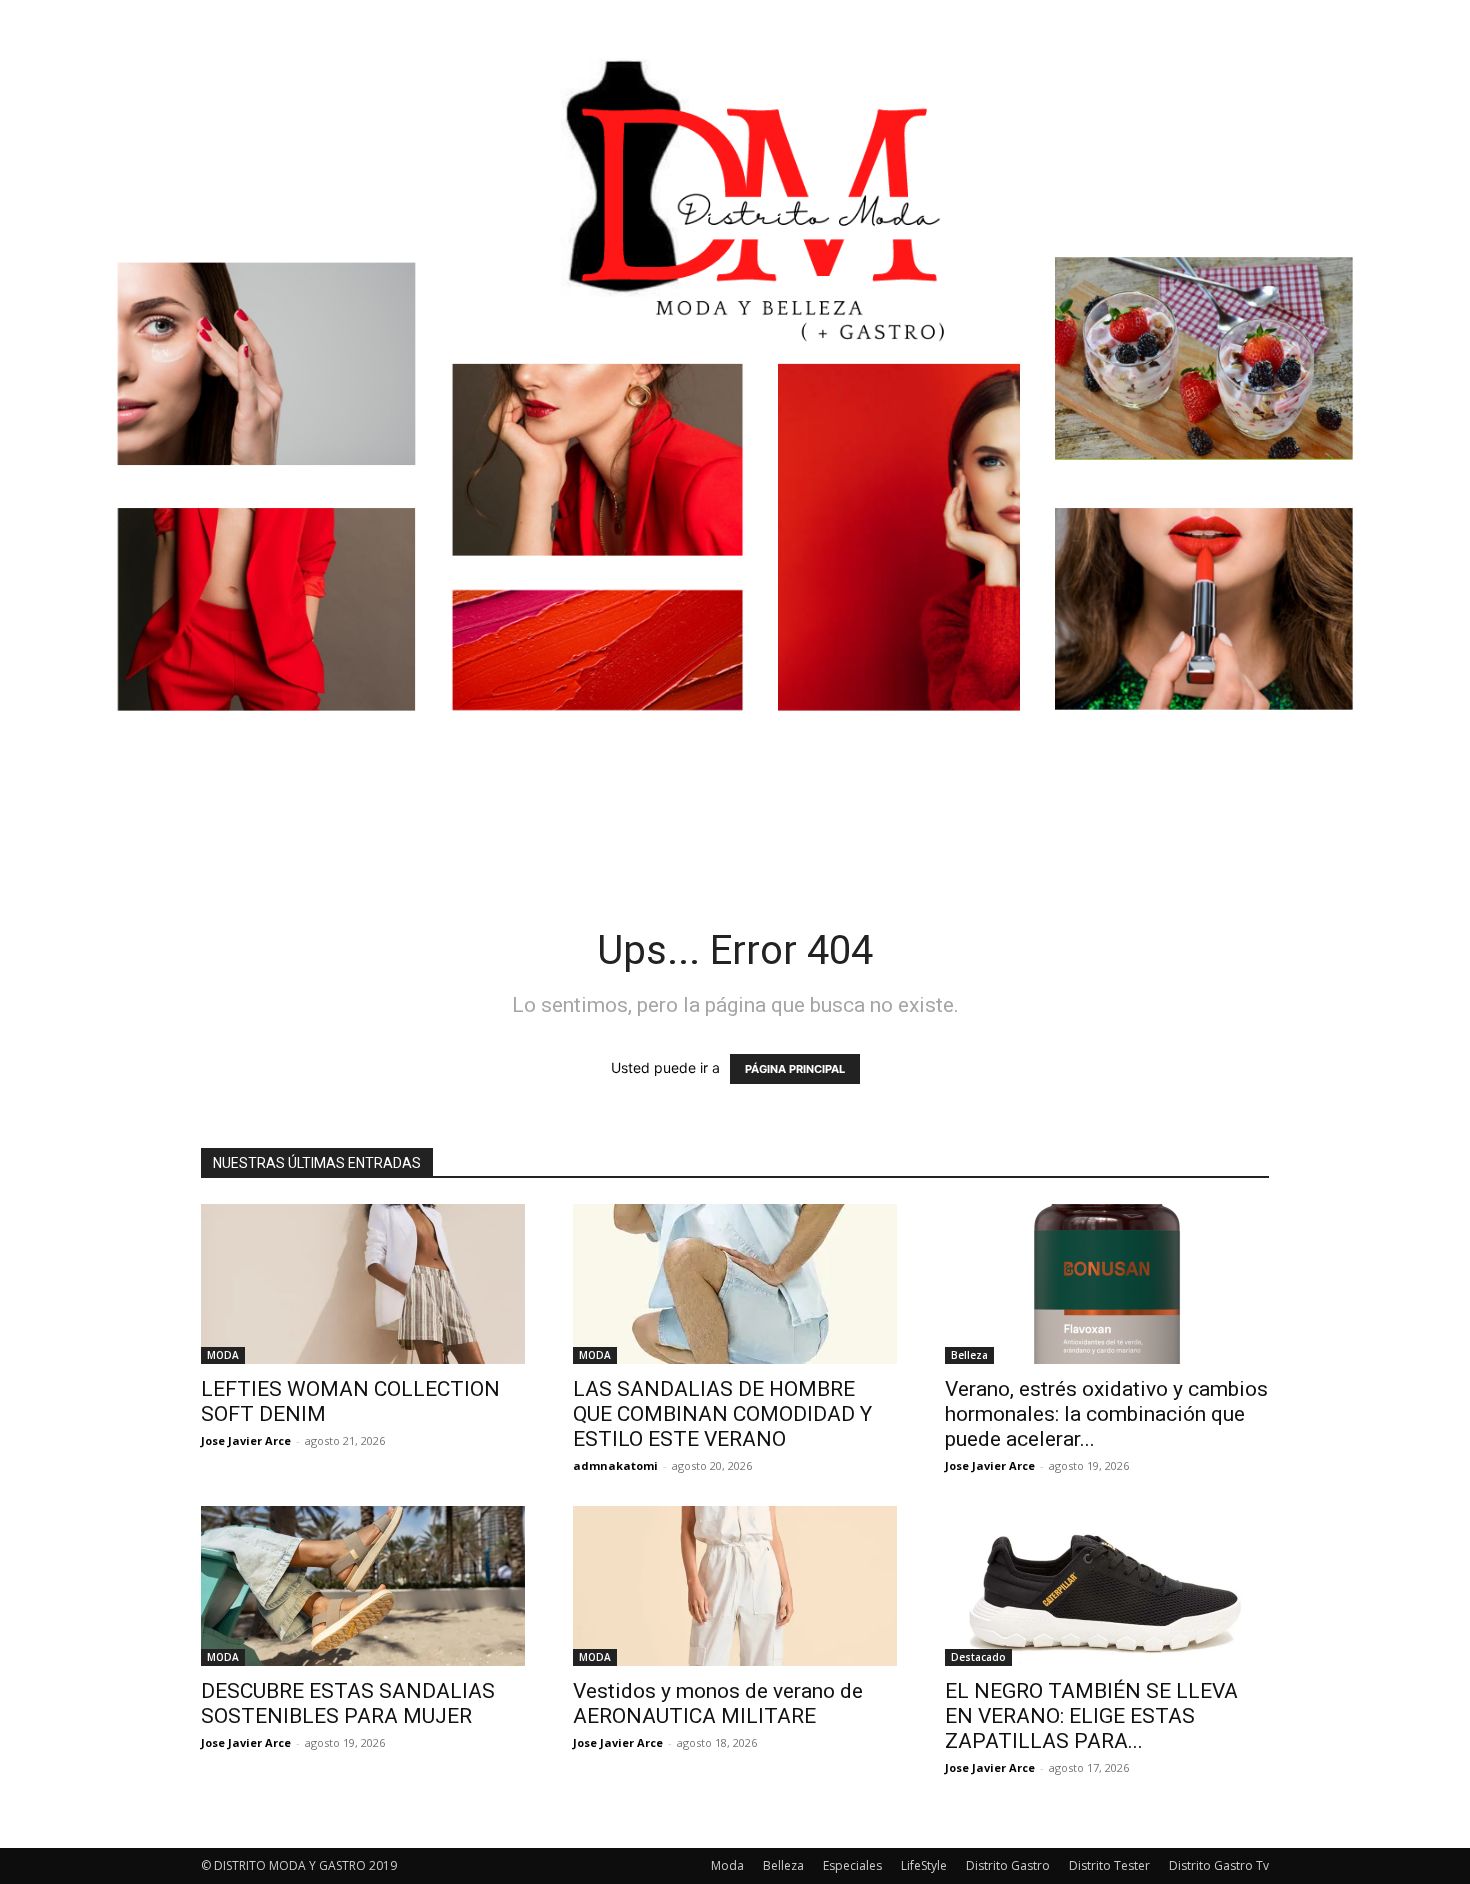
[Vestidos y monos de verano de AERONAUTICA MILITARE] (735, 1586)
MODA (223, 1355)
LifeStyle (924, 1865)
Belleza (969, 1355)
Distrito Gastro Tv (1219, 1865)
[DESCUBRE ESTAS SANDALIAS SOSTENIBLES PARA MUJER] (363, 1586)
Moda (727, 1865)
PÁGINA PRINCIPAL (795, 1069)
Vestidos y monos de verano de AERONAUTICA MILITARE (718, 1703)
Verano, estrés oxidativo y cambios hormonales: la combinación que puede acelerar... (1106, 1414)
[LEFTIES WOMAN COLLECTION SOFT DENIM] (363, 1284)
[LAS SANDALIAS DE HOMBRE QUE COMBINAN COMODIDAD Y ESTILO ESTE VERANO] (735, 1284)
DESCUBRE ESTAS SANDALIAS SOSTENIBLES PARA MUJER (348, 1703)
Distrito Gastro (1008, 1865)
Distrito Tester (1109, 1865)
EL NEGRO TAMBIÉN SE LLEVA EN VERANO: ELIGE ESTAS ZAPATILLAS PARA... (1091, 1716)
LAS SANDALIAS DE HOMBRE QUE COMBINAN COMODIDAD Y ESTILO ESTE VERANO (722, 1414)
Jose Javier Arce (246, 1440)
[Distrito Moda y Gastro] (735, 414)
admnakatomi (615, 1465)
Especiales (852, 1865)
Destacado (978, 1657)
